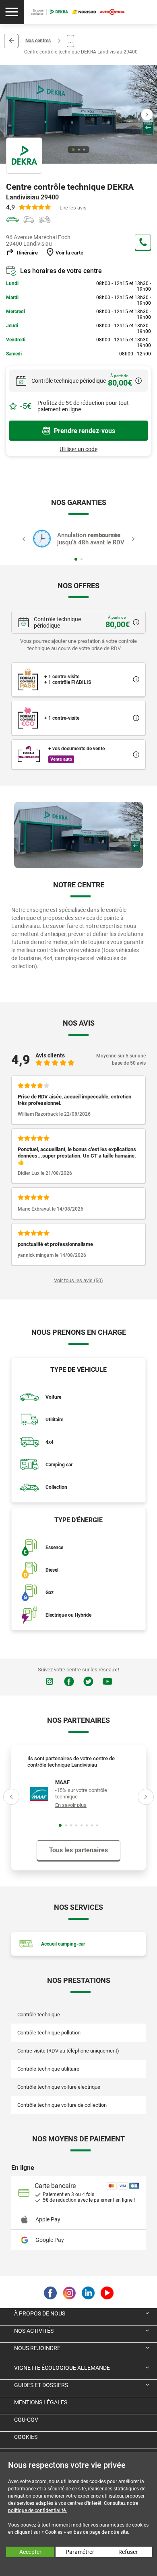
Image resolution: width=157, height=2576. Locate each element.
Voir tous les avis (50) (78, 1280)
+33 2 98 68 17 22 (143, 242)
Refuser (128, 2552)
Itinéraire (27, 253)
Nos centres (38, 41)
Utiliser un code (78, 449)
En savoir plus (71, 1805)
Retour (11, 41)
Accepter (30, 2552)
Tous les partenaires (78, 1850)
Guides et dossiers (41, 2385)
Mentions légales (41, 2402)
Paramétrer (80, 2552)
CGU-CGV (26, 2420)
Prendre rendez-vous (85, 431)
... (70, 41)
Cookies (26, 2437)
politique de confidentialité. (37, 2510)
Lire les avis (73, 208)
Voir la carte (69, 253)
